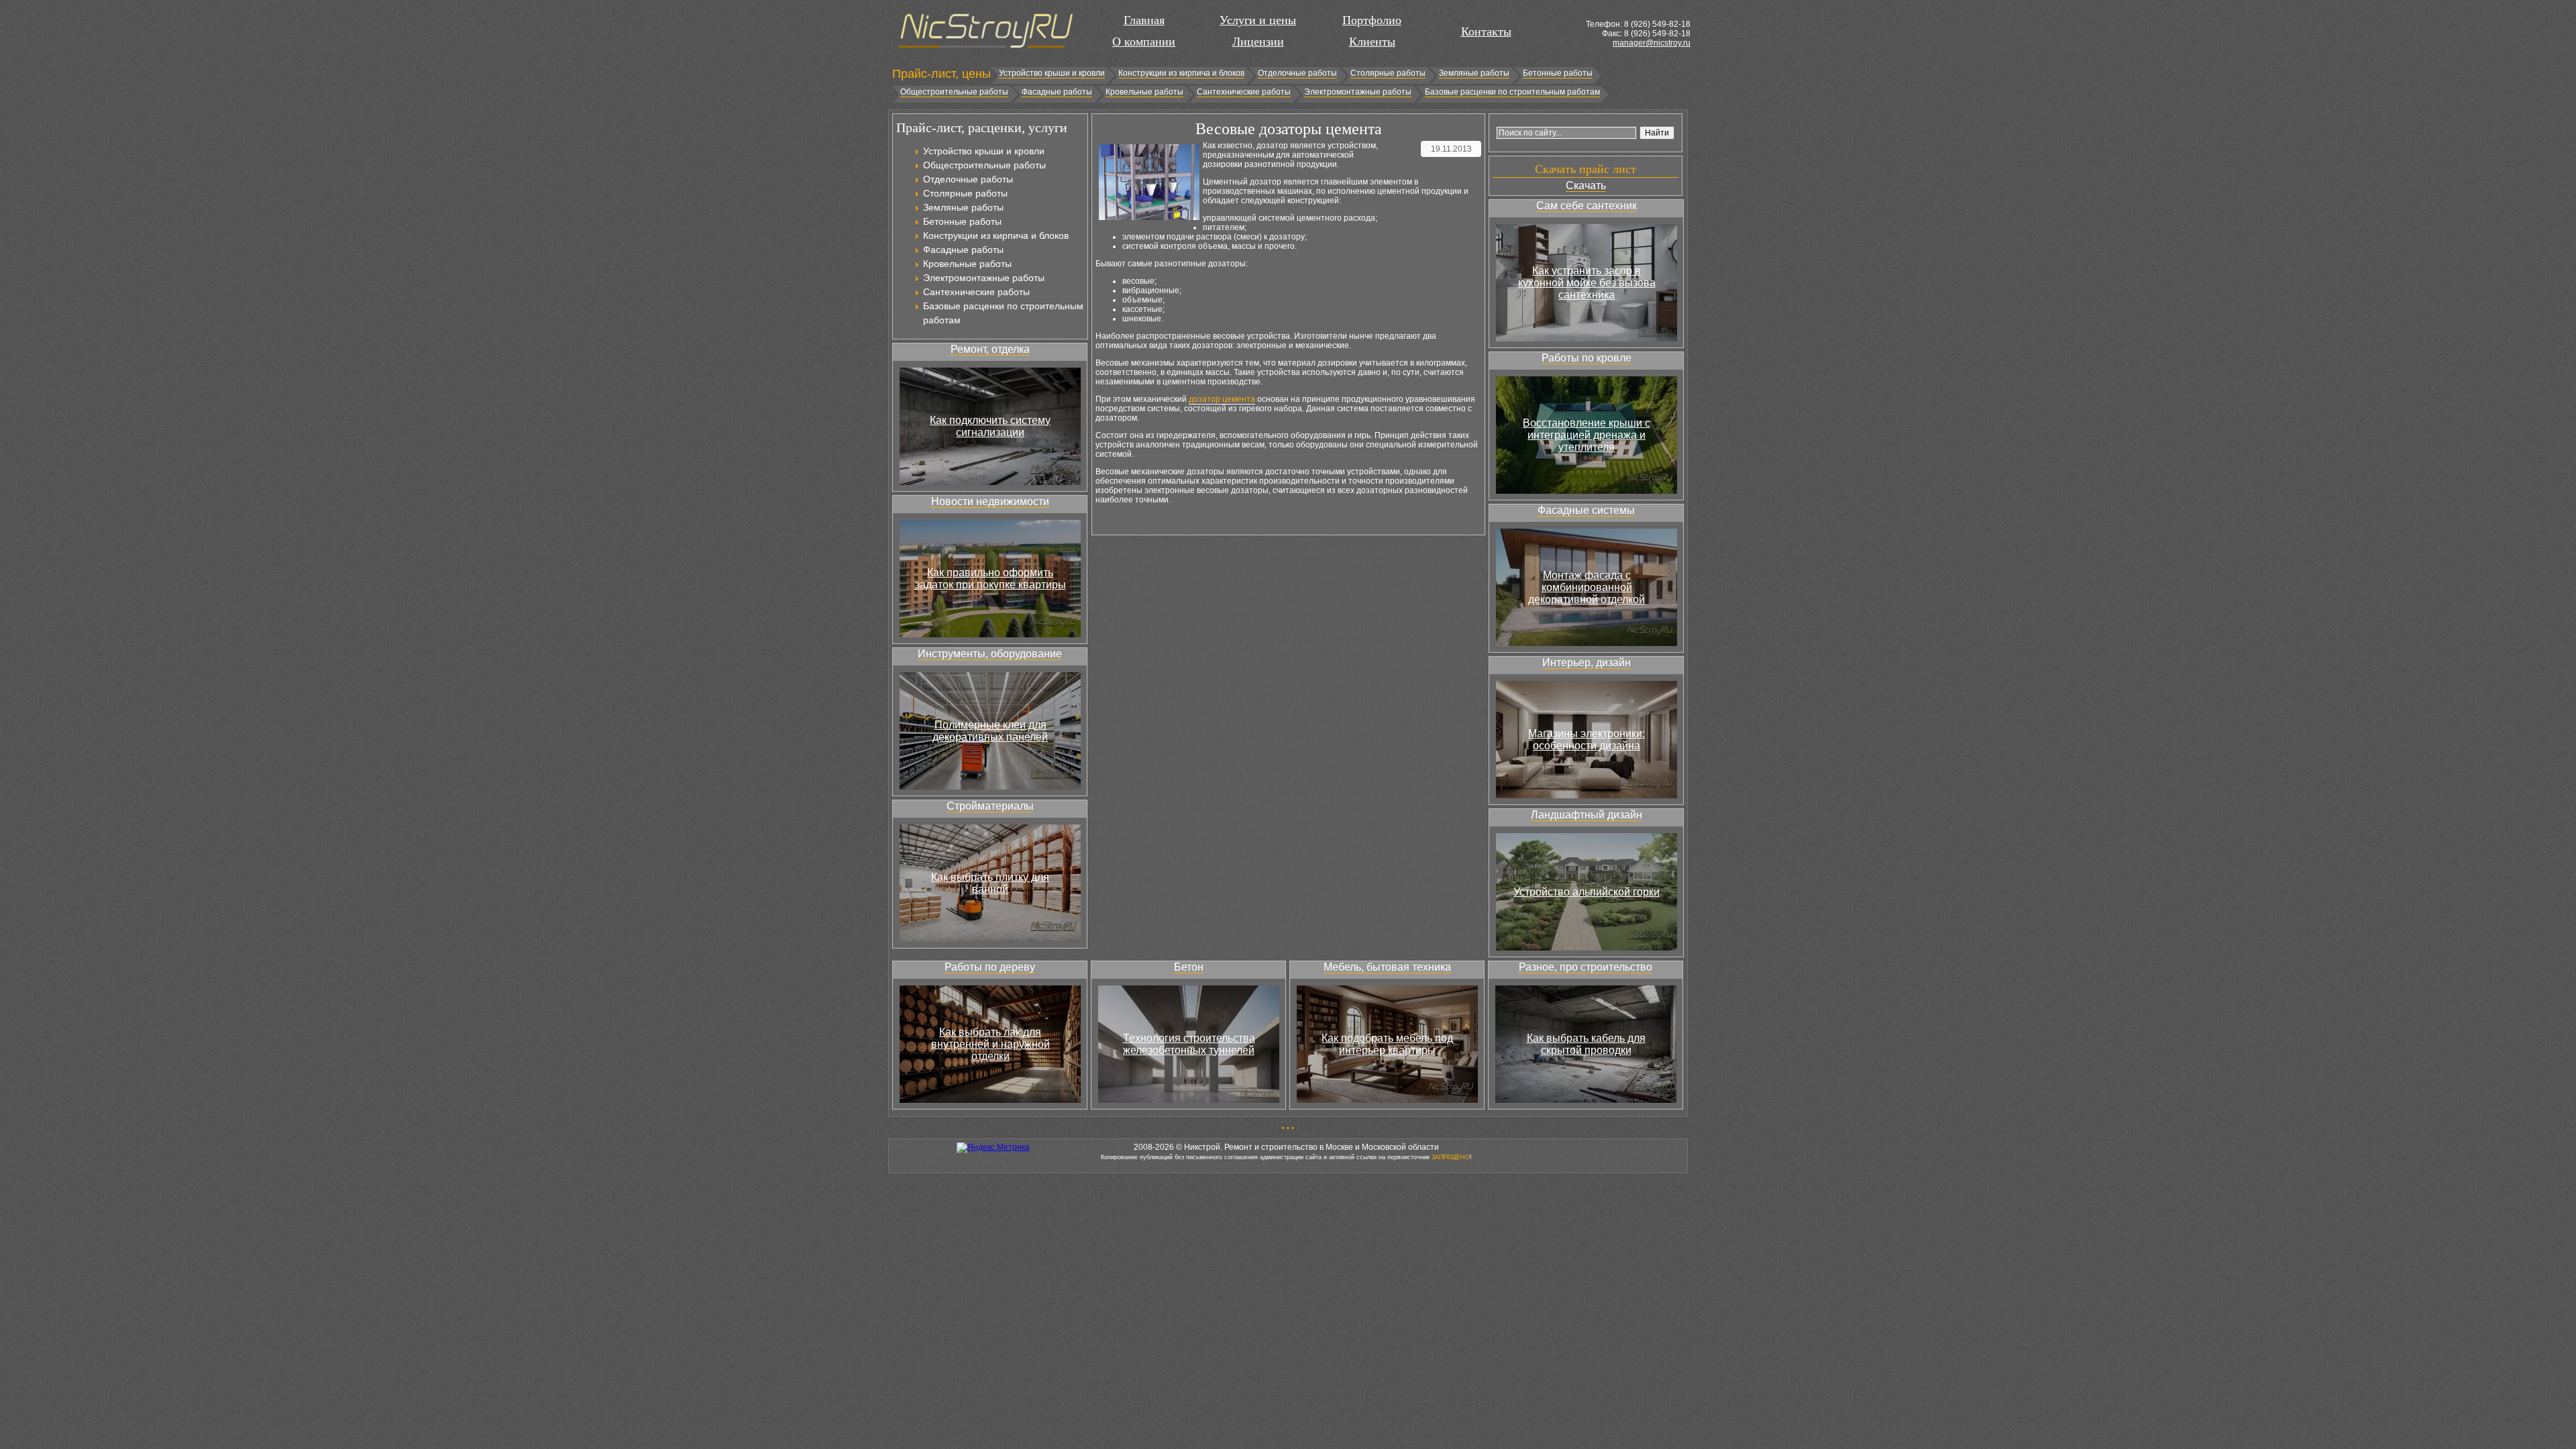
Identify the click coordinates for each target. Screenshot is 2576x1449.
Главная (1144, 20)
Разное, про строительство (1586, 967)
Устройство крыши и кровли (1052, 73)
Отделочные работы (1297, 73)
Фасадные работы (1057, 92)
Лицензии (1258, 42)
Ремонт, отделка (990, 349)
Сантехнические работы (1244, 92)
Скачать (1586, 185)
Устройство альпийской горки (1587, 892)
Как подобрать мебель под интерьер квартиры (1387, 1044)
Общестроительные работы (954, 92)
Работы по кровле (1587, 358)
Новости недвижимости (990, 501)
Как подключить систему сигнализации (990, 426)
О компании (1144, 42)
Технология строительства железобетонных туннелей (1189, 1044)
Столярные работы (1388, 73)
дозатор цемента (1222, 399)
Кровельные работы (1144, 92)
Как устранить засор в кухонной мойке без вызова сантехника (1587, 283)
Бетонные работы (1558, 73)
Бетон (1189, 967)
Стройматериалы (990, 806)
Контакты (1486, 32)
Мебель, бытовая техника (1387, 967)
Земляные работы (1474, 73)
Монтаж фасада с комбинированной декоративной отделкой (1587, 587)
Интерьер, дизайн (1587, 662)
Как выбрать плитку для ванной (990, 883)
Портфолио (1372, 20)
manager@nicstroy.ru (1652, 43)
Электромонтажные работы (1358, 92)
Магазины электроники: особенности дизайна (1587, 740)
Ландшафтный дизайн (1587, 815)
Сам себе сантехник (1587, 206)
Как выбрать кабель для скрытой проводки (1586, 1044)
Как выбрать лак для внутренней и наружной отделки (990, 1044)
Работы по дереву (990, 967)
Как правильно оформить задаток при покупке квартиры (990, 579)
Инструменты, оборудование (990, 654)
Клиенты (1372, 42)
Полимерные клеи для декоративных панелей (990, 731)
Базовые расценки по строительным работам (1512, 92)
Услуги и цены (1258, 20)
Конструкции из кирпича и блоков (1181, 73)
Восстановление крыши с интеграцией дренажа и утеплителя (1587, 435)
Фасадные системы (1586, 510)
